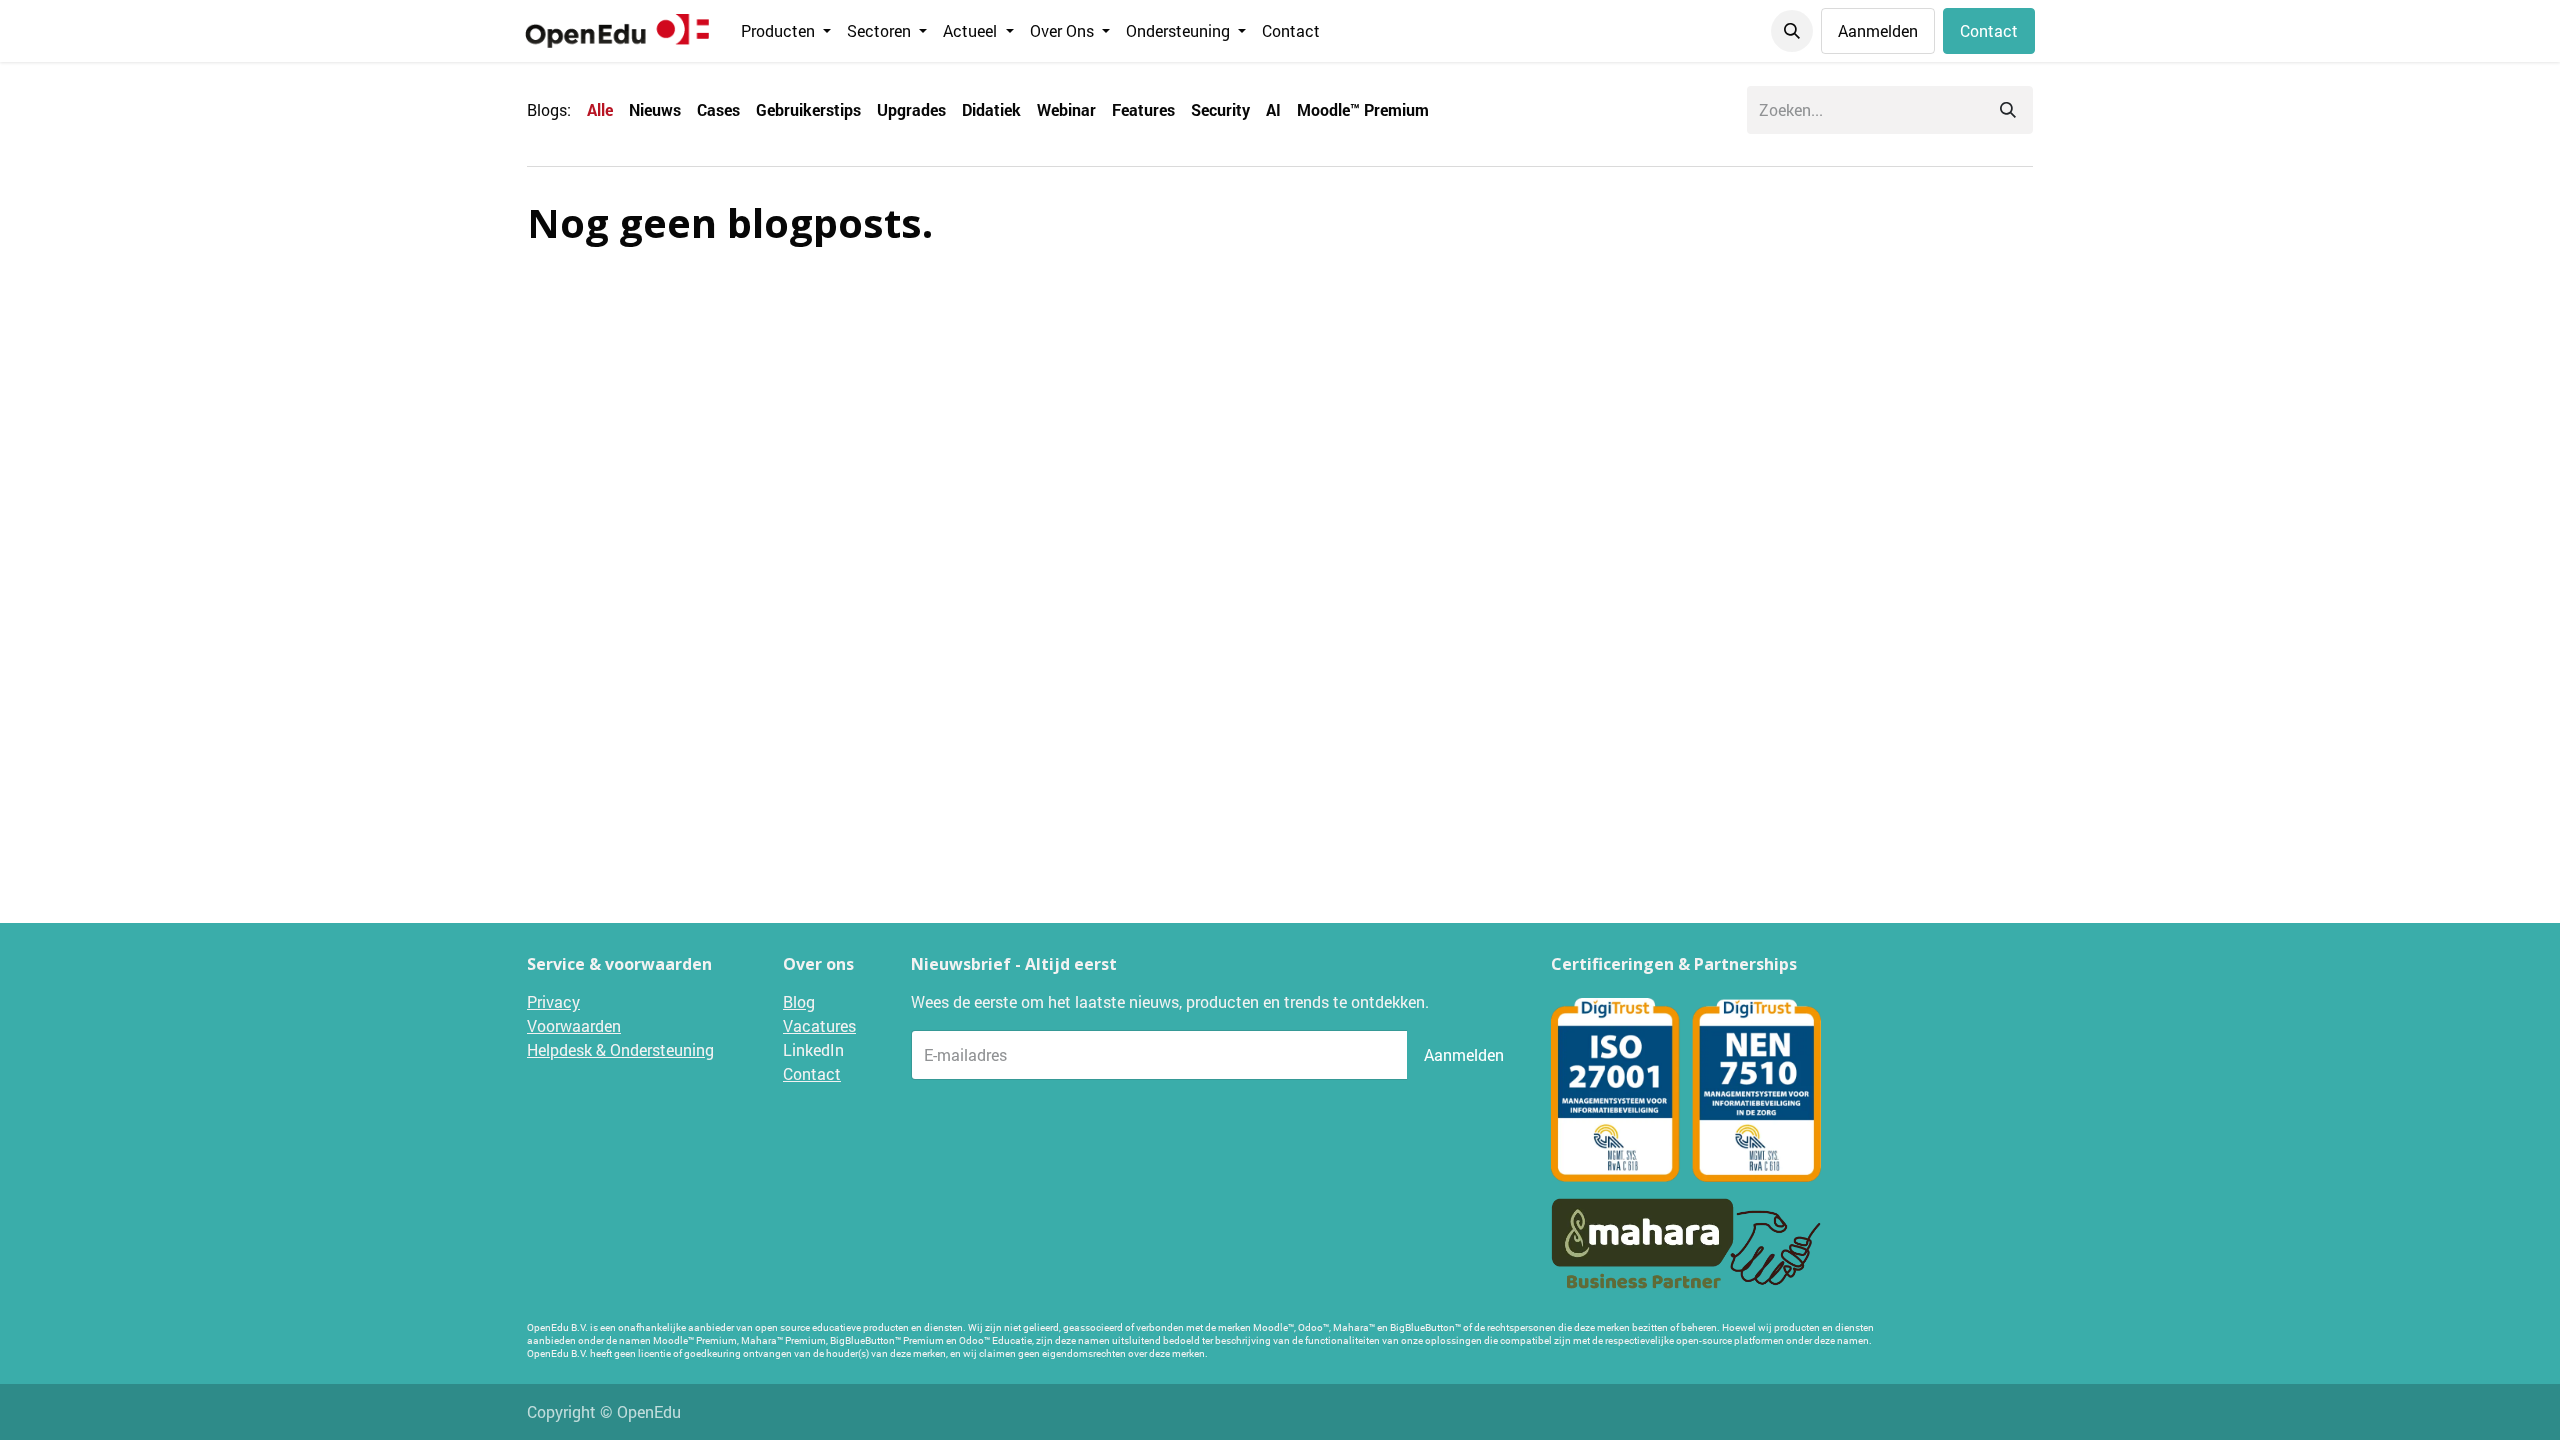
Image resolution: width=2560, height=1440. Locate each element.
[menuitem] (786, 31)
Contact (1989, 30)
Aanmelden (1878, 30)
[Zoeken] (2008, 110)
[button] (1792, 31)
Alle (600, 109)
